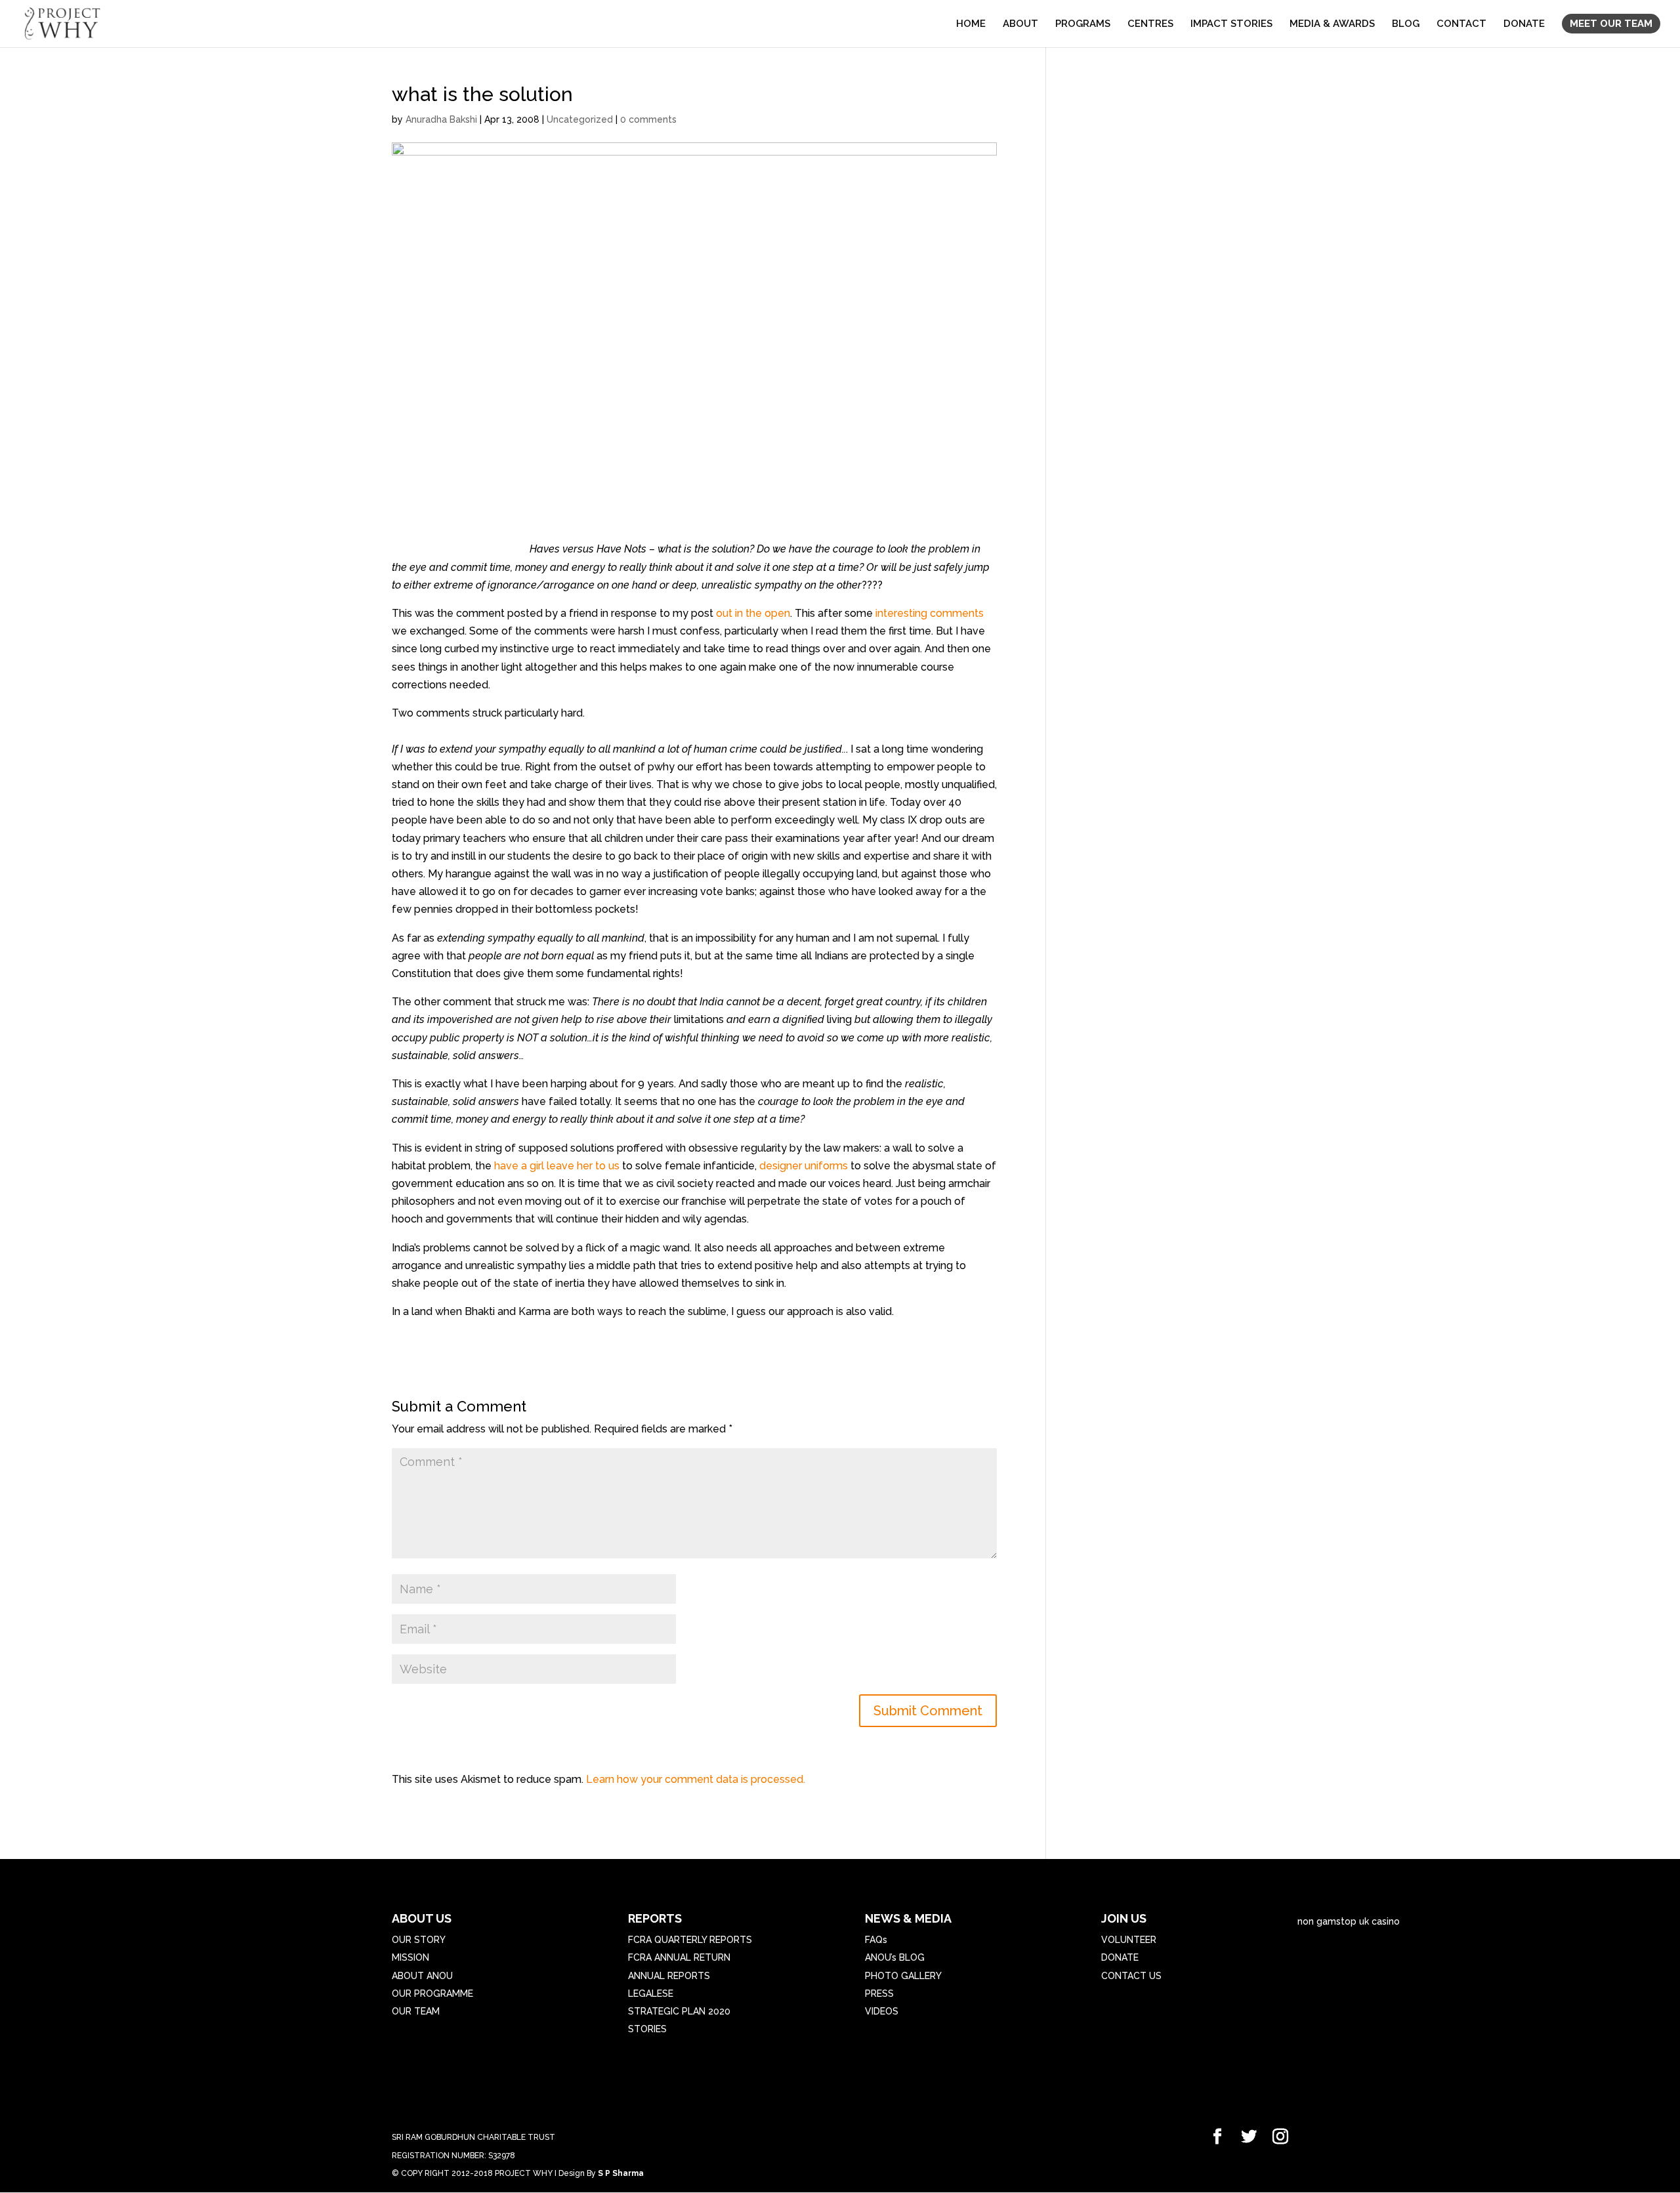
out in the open (753, 613)
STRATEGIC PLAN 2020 (679, 2011)
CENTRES (1150, 24)
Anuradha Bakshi (441, 119)
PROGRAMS (1083, 24)
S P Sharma (621, 2173)
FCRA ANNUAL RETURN (679, 1957)
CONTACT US (1131, 1976)
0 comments (648, 119)
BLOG (1406, 24)
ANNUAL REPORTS (669, 1976)
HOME (971, 24)
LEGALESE (651, 1994)
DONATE (1524, 24)
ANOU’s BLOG (895, 1957)
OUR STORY (419, 1940)
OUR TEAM (416, 2011)
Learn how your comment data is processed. (696, 1779)
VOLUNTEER (1129, 1940)
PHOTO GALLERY (903, 1976)
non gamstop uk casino (1349, 1921)
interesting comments (930, 613)
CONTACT (1461, 24)
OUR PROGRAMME (432, 1994)
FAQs (876, 1940)
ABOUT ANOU (422, 1976)
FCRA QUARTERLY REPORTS (690, 1940)
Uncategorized (580, 119)
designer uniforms (802, 1166)
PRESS (879, 1994)
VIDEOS (882, 2011)
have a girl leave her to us (557, 1166)
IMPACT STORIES (1231, 24)
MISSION (410, 1957)
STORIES (647, 2029)
